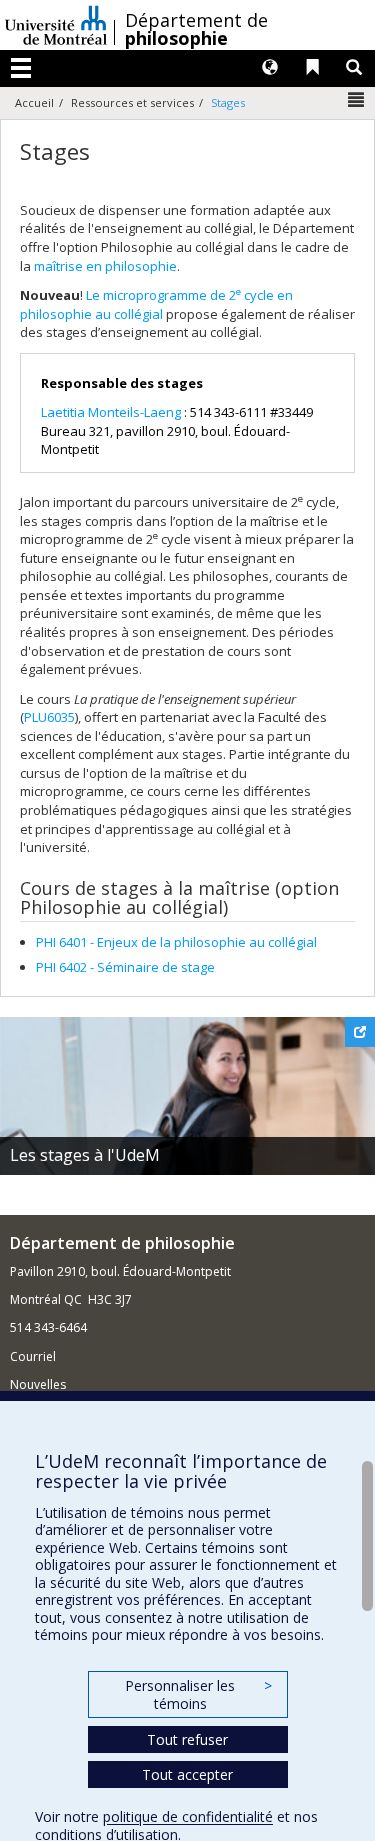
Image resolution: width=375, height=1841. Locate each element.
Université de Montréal (56, 25)
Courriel (33, 1356)
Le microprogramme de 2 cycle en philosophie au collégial (156, 304)
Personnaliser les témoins (198, 1694)
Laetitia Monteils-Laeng (111, 412)
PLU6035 (49, 717)
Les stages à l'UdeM (85, 1155)
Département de (196, 29)
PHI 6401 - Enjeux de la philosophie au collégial (176, 942)
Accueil (34, 102)
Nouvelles (38, 1384)
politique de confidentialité (188, 1816)
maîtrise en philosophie (105, 266)
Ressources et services (132, 102)
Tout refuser (187, 1739)
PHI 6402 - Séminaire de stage (125, 967)
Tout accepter (187, 1774)
